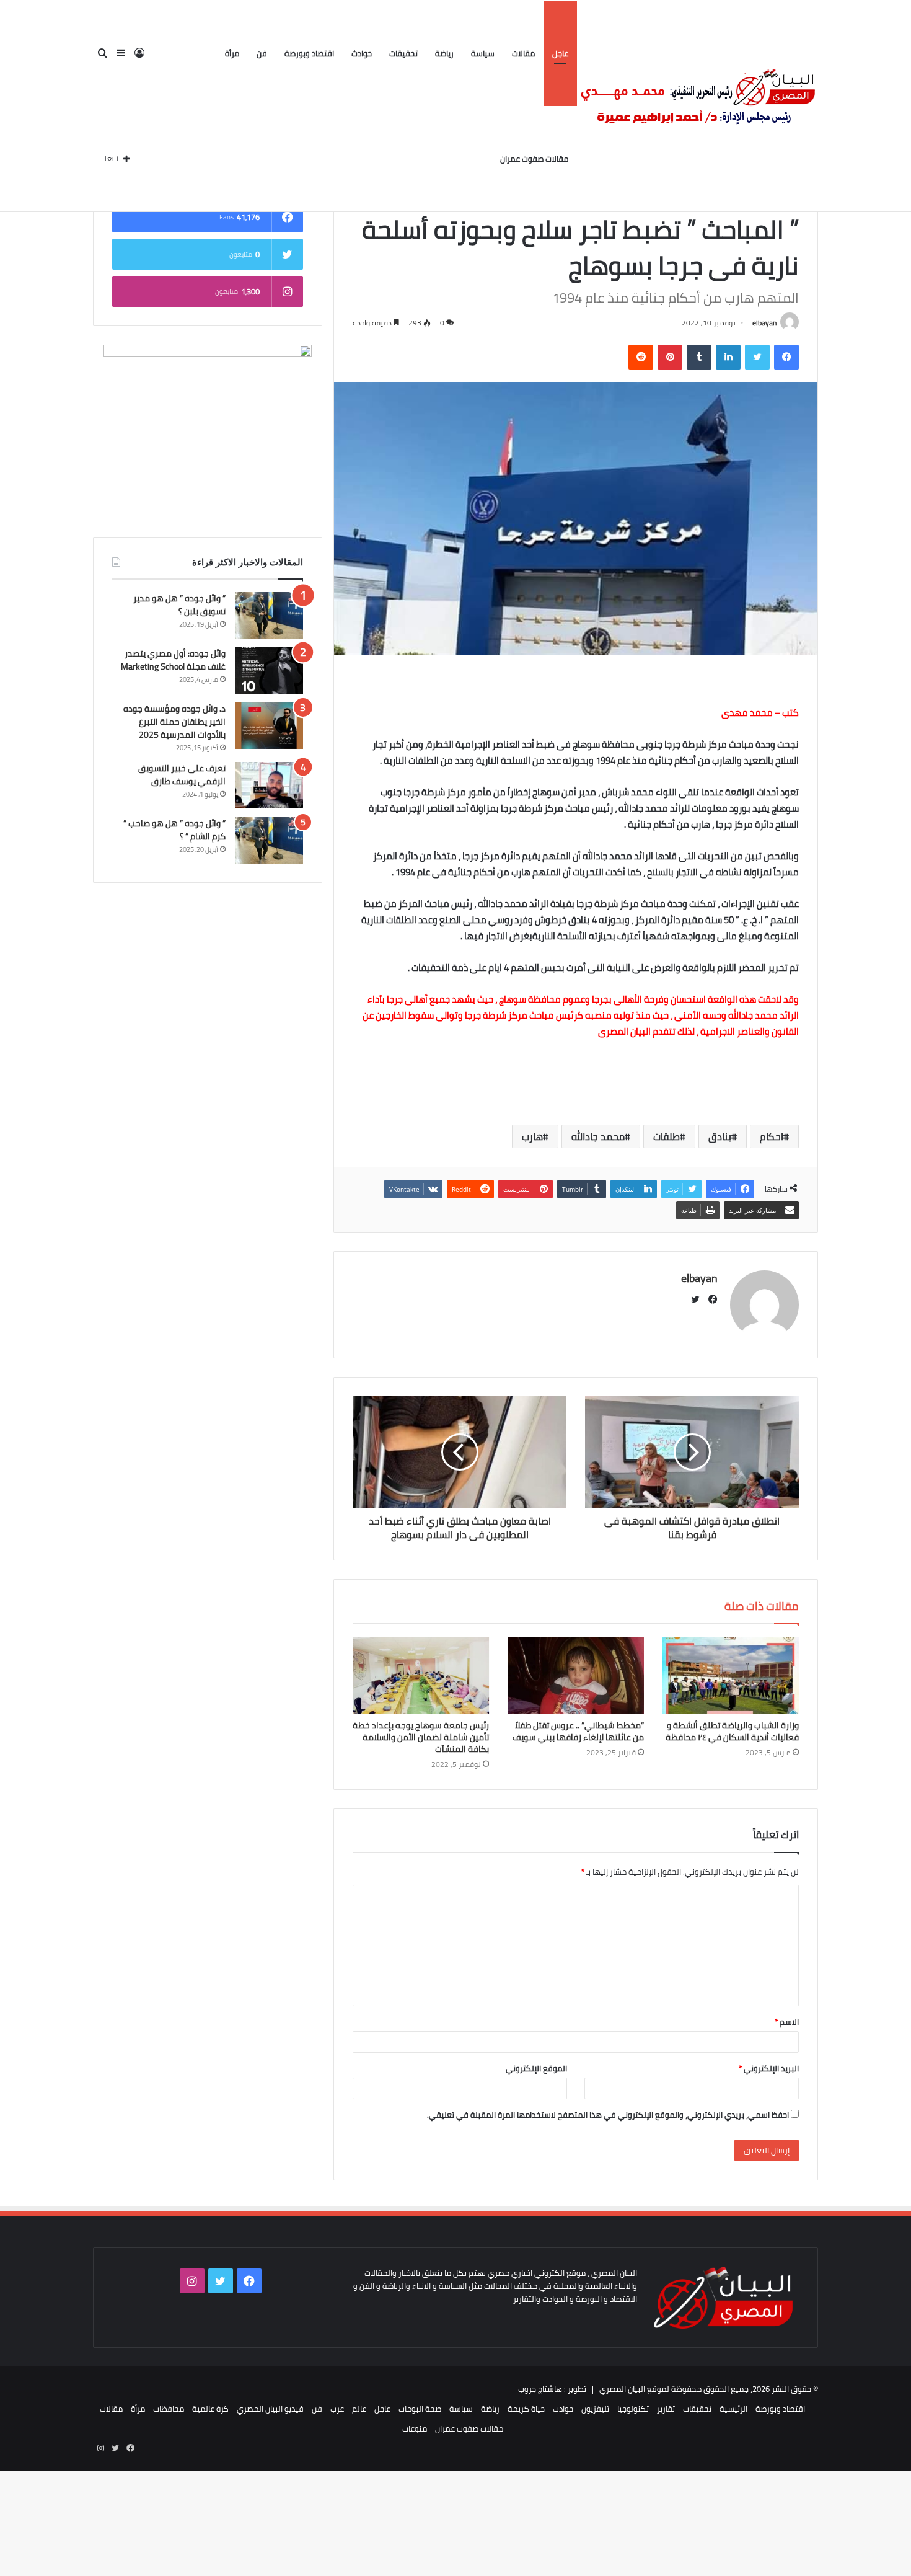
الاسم (787, 2022)
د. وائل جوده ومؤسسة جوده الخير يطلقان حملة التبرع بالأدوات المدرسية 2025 (174, 722)
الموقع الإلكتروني (536, 2068)
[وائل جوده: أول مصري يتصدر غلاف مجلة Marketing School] (269, 671)
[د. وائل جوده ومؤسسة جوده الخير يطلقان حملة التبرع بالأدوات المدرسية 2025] (269, 726)
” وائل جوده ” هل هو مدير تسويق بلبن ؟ (179, 605)
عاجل (560, 53)
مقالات (523, 53)
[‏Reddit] (641, 357)
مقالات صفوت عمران (534, 159)
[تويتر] (757, 357)
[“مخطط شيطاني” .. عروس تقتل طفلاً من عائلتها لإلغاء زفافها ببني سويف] (576, 1675)
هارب (532, 1136)
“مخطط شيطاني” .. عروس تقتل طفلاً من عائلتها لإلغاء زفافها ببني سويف (578, 1731)
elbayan (764, 323)
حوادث (362, 53)
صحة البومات (420, 2409)
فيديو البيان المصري (270, 2409)
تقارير (666, 2409)
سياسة (483, 53)
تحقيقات (403, 53)
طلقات (667, 1136)
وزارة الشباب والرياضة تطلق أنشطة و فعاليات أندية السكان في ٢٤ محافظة (732, 1731)
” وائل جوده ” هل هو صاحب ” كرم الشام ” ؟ (174, 830)
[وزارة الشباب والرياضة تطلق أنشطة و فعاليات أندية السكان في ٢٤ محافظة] (731, 1675)
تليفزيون (595, 2409)
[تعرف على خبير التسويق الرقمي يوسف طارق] (269, 785)
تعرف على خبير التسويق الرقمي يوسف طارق (182, 775)
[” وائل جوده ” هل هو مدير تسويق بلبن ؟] (269, 615)
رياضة (444, 53)
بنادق (720, 1136)
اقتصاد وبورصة (309, 53)
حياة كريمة (526, 2409)
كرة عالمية (210, 2409)
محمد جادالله (598, 1136)
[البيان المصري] (698, 106)
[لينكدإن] (728, 357)
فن (262, 53)
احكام (772, 1136)
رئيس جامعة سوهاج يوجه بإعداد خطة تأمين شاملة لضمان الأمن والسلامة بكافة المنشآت (421, 1737)
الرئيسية (733, 2409)
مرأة (232, 53)
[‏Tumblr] (699, 357)
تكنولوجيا (633, 2409)
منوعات (415, 2428)
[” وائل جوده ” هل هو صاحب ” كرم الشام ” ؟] (269, 840)
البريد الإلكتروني (769, 2068)
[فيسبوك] (786, 357)
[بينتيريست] (670, 357)
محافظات (169, 2409)
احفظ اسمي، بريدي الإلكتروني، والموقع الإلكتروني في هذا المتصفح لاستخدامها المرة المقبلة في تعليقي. (608, 2115)
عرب (337, 2409)
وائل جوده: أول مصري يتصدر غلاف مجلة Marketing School (173, 660)
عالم (359, 2409)
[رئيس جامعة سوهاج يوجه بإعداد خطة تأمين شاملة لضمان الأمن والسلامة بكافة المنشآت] (421, 1675)
